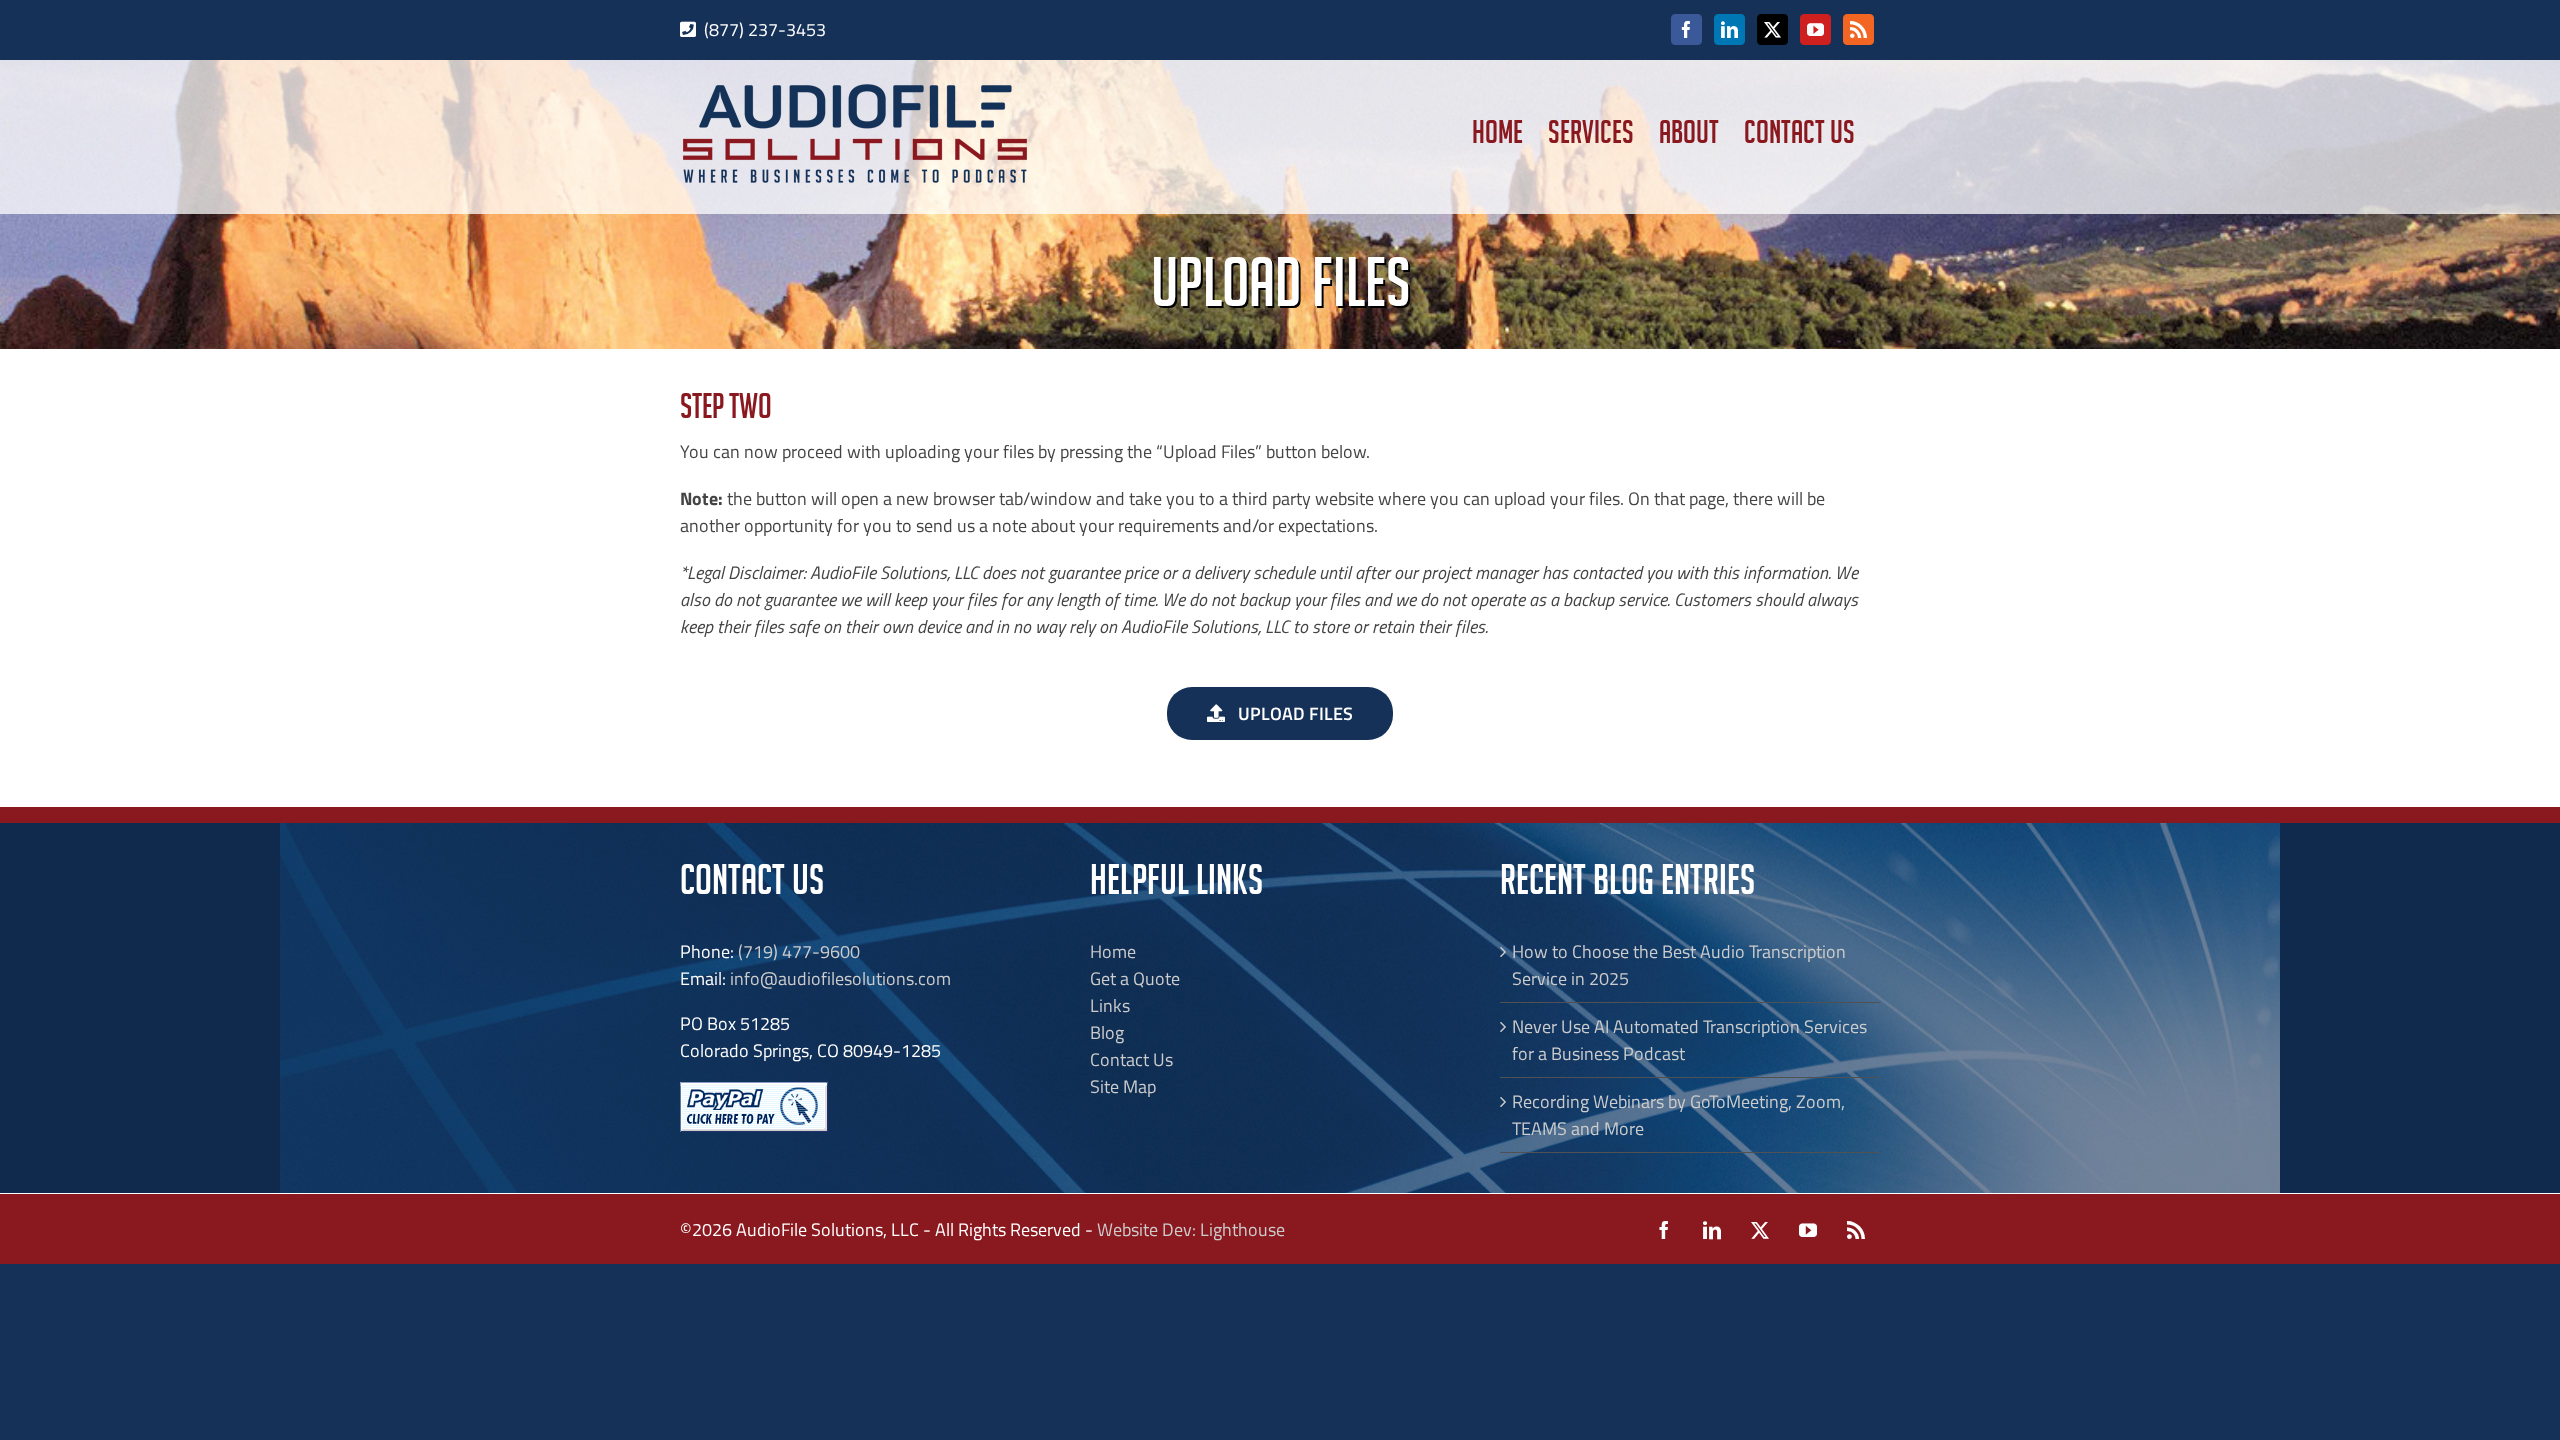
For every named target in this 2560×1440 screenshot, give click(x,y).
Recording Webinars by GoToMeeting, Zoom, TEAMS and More (1678, 1115)
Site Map (1123, 1086)
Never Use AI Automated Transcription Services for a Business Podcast (1689, 1040)
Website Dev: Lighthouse (1191, 1229)
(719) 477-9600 (799, 951)
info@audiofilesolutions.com (840, 978)
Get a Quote (1135, 978)
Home (1113, 951)
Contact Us (1131, 1059)
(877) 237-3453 (765, 29)
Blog (1107, 1032)
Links (1110, 1005)
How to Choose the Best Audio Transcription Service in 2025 (1679, 965)
